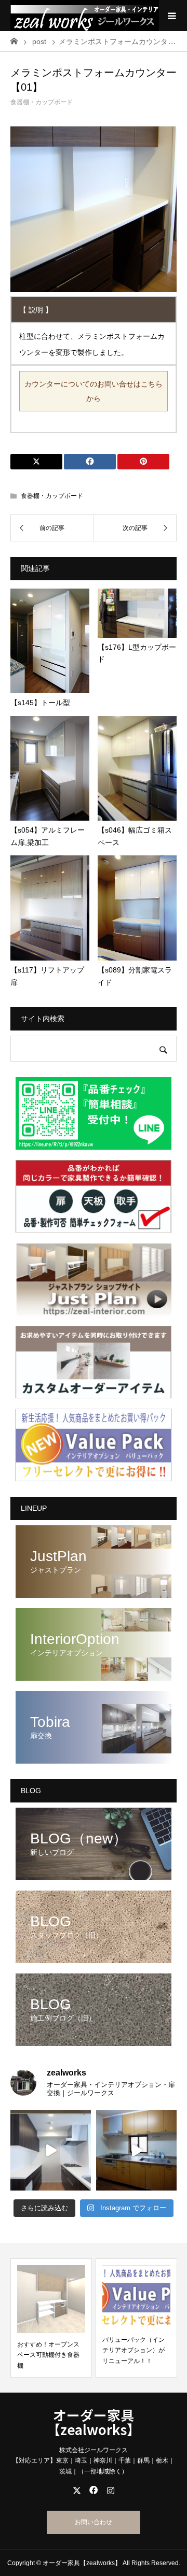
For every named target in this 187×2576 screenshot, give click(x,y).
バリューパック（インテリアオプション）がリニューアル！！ (133, 2350)
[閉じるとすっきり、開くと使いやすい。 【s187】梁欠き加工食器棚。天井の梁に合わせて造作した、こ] (51, 2150)
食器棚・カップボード (42, 102)
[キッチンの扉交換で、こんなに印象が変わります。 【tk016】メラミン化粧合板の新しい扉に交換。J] (136, 2150)
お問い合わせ (94, 2522)
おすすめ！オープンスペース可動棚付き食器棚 (48, 2355)
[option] (51, 2318)
